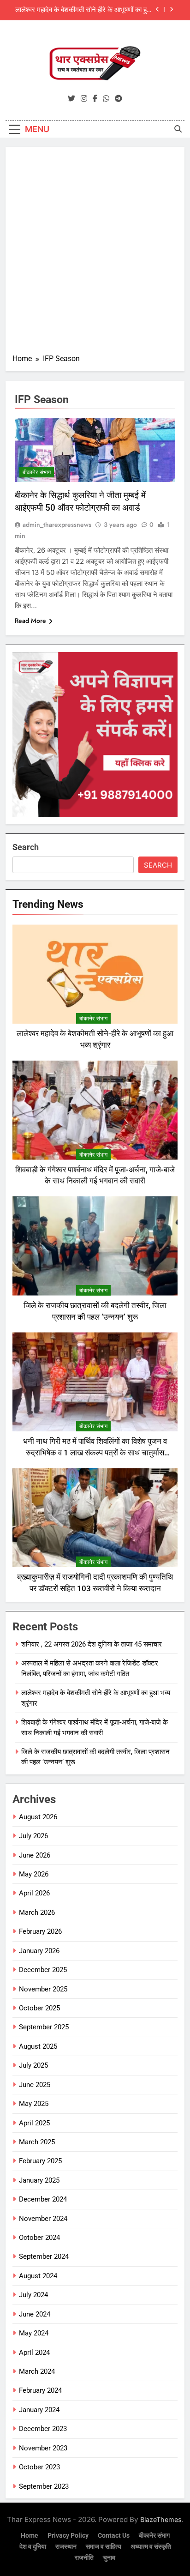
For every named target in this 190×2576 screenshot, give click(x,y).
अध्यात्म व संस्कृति (151, 2547)
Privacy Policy (68, 2536)
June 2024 (35, 2314)
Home (30, 2536)
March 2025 (37, 2142)
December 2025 (43, 1970)
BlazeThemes (161, 2519)
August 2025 (38, 2046)
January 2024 (39, 2410)
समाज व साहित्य (104, 2547)
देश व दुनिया (33, 2547)
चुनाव (109, 2558)
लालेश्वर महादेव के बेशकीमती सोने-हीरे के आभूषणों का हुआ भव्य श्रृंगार (84, 10)
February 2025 (40, 2161)
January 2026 (39, 1951)
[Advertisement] (95, 253)
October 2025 (39, 2008)
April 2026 (34, 1893)
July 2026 (33, 1836)
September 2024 (44, 2256)
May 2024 (34, 2333)
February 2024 (40, 2390)
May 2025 (34, 2104)
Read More (30, 621)
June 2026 (35, 1855)
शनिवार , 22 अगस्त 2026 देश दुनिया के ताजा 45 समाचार (92, 1644)
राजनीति (84, 2558)
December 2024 (43, 2199)
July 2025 (33, 2065)
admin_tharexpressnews (57, 525)
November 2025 (43, 1989)
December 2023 (43, 2429)
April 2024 (34, 2353)
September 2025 (44, 2027)
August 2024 (38, 2276)
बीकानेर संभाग (37, 472)
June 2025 (35, 2085)
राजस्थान (66, 2547)
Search (26, 847)
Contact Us (114, 2536)
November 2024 (43, 2219)
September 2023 (44, 2486)
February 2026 (40, 1931)
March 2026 (37, 1912)
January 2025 (39, 2180)
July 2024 (33, 2295)
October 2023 (39, 2467)
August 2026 (38, 1817)
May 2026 (34, 1874)
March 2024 (37, 2371)
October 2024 (39, 2238)
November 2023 (43, 2448)
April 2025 (34, 2123)
